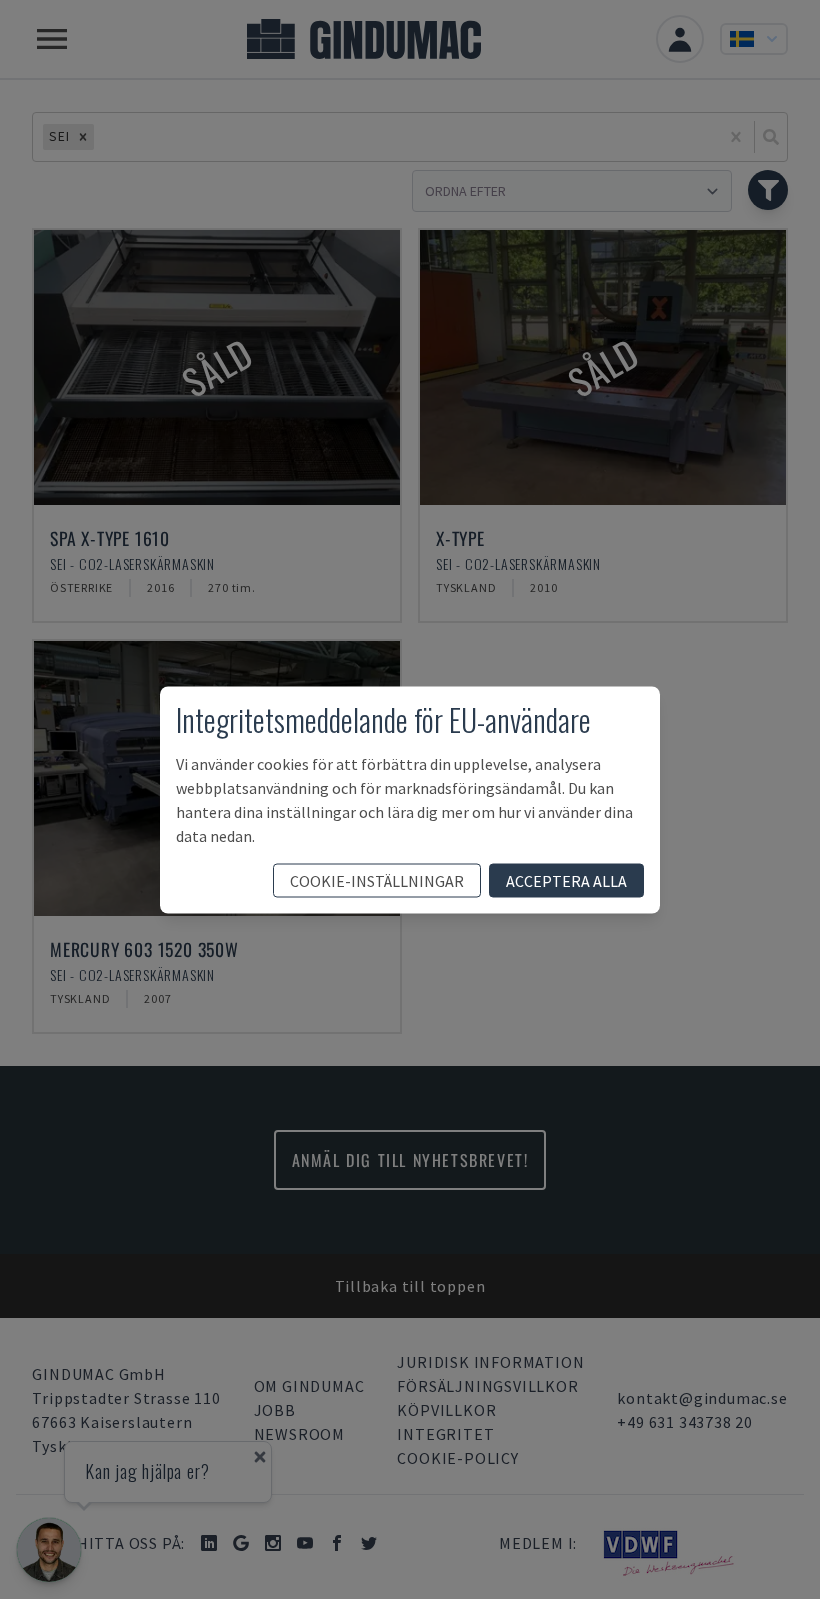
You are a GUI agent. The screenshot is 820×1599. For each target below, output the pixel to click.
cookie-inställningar (377, 880)
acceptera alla (566, 880)
